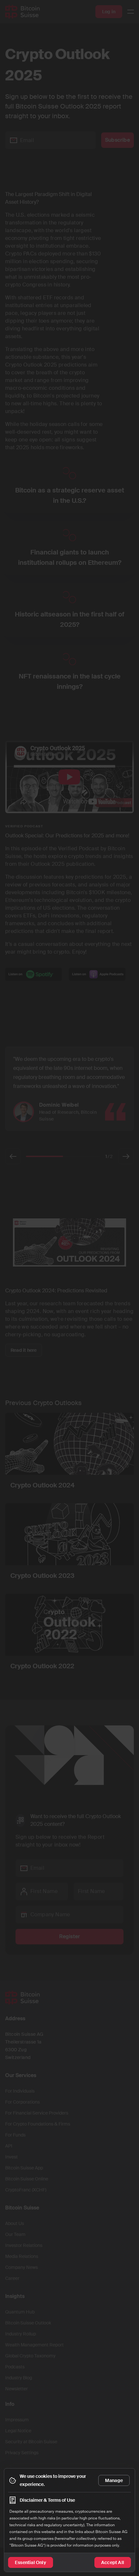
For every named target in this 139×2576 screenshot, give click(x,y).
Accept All (113, 2562)
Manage (114, 2480)
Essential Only (31, 2562)
